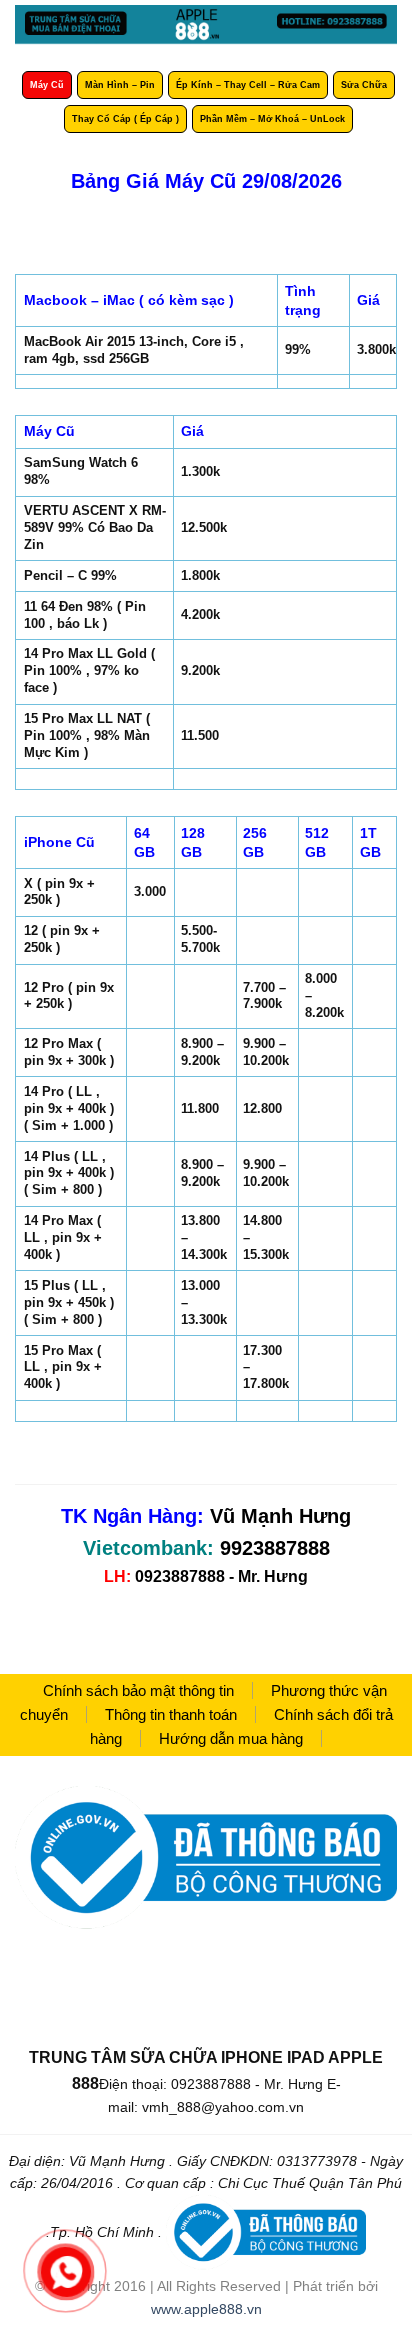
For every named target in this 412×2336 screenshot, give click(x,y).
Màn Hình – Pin (120, 85)
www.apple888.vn (206, 2309)
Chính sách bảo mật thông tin (138, 1690)
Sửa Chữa (364, 85)
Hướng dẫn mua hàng (231, 1738)
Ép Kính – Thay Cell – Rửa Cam (248, 85)
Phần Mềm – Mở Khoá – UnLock (272, 119)
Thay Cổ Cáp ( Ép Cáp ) (125, 119)
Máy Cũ (47, 85)
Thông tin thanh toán (171, 1714)
